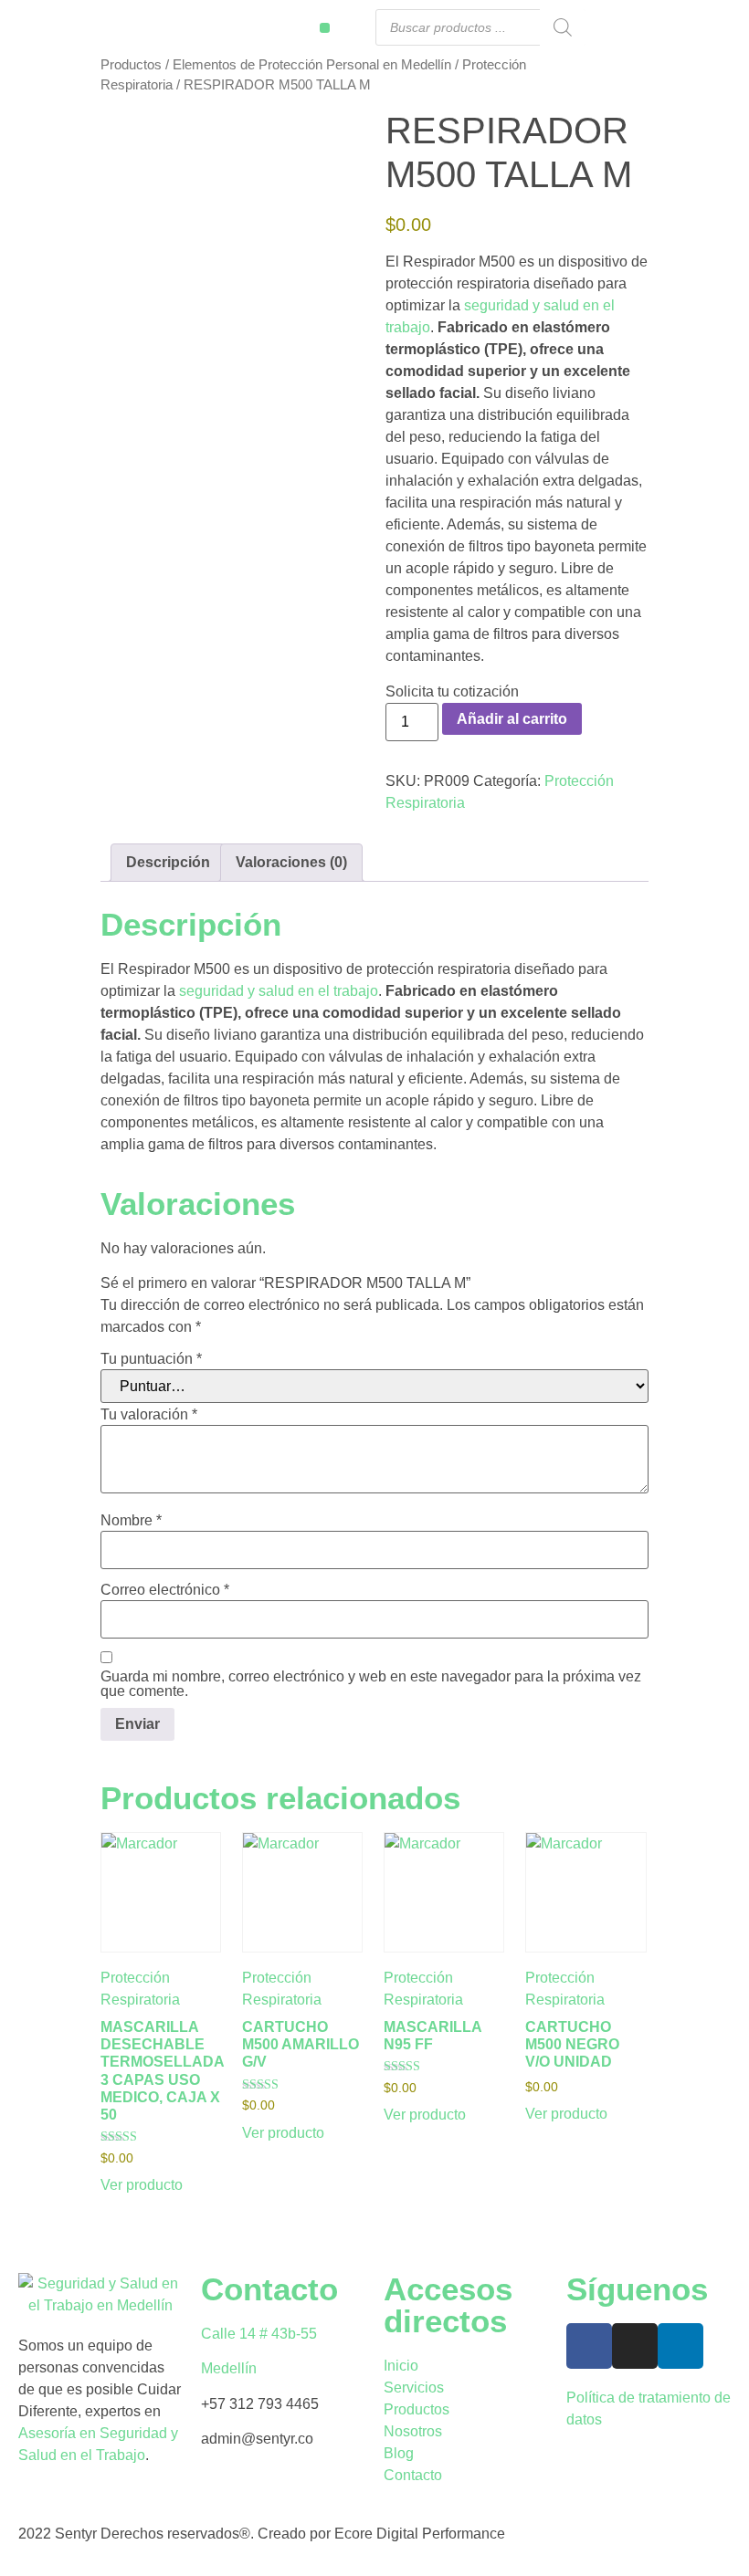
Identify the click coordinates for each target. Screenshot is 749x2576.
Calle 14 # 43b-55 (259, 2334)
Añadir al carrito (512, 719)
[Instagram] (635, 2346)
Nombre (131, 1521)
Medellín (229, 2368)
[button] (325, 28)
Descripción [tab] (168, 862)
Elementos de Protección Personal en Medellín (312, 65)
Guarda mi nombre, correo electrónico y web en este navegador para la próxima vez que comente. (371, 1684)
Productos (131, 65)
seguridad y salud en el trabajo (279, 991)
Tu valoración (149, 1415)
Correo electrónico (165, 1590)
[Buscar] (563, 27)
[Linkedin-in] (680, 2346)
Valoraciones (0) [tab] (291, 862)
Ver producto (142, 2185)
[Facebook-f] (589, 2346)
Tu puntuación (151, 1359)
